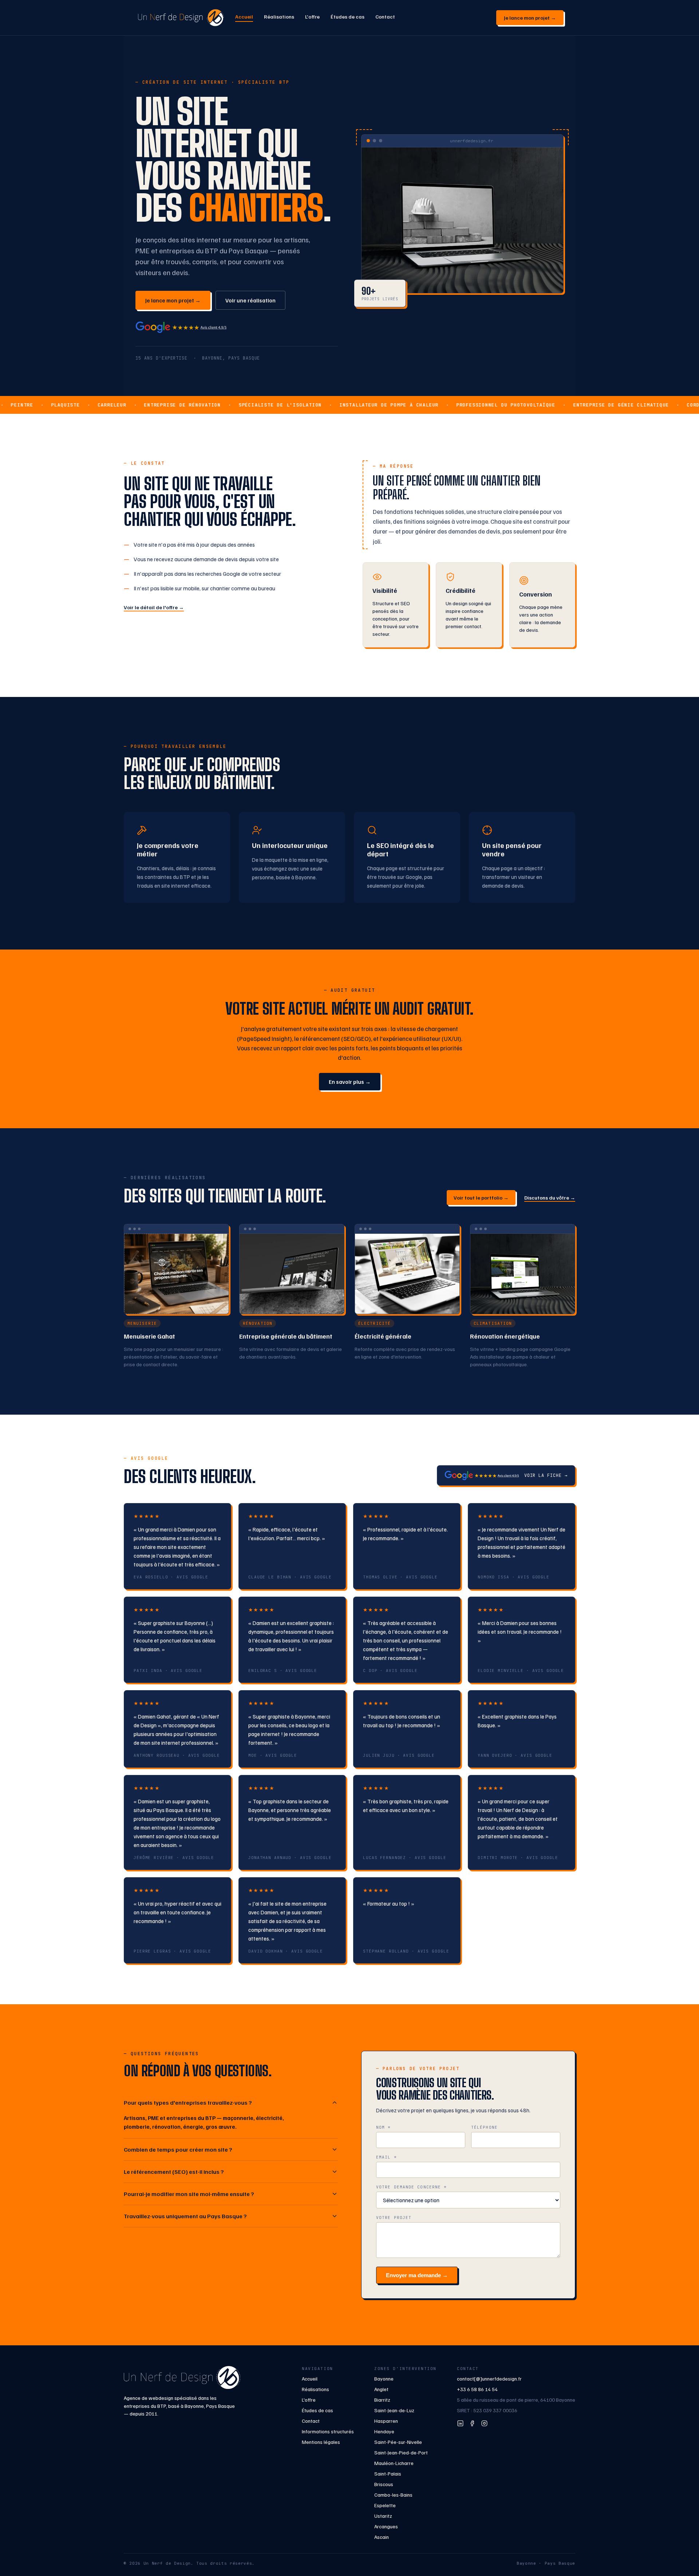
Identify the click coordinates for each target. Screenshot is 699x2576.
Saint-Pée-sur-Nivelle (398, 2442)
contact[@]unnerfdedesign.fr (489, 2379)
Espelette (385, 2505)
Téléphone (484, 2127)
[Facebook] (472, 2423)
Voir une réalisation (250, 300)
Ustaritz (383, 2516)
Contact (385, 17)
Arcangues (386, 2526)
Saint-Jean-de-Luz (394, 2410)
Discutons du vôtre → (550, 1198)
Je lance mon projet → (530, 18)
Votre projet (394, 2218)
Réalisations (279, 17)
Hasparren (386, 2421)
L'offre (312, 17)
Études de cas (347, 17)
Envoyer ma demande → (417, 2275)
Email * (386, 2157)
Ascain (382, 2537)
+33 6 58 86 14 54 (477, 2389)
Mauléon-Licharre (394, 2463)
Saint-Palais (388, 2474)
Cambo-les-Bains (393, 2495)
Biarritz (382, 2400)
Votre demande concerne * (411, 2187)
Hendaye (384, 2431)
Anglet (381, 2389)
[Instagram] (484, 2423)
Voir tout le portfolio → (481, 1198)
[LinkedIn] (460, 2423)
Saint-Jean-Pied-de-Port (401, 2452)
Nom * (384, 2127)
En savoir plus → (350, 1082)
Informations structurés (328, 2431)
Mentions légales (321, 2442)
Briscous (384, 2484)
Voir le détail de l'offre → (154, 607)
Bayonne (384, 2379)
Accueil (244, 17)
